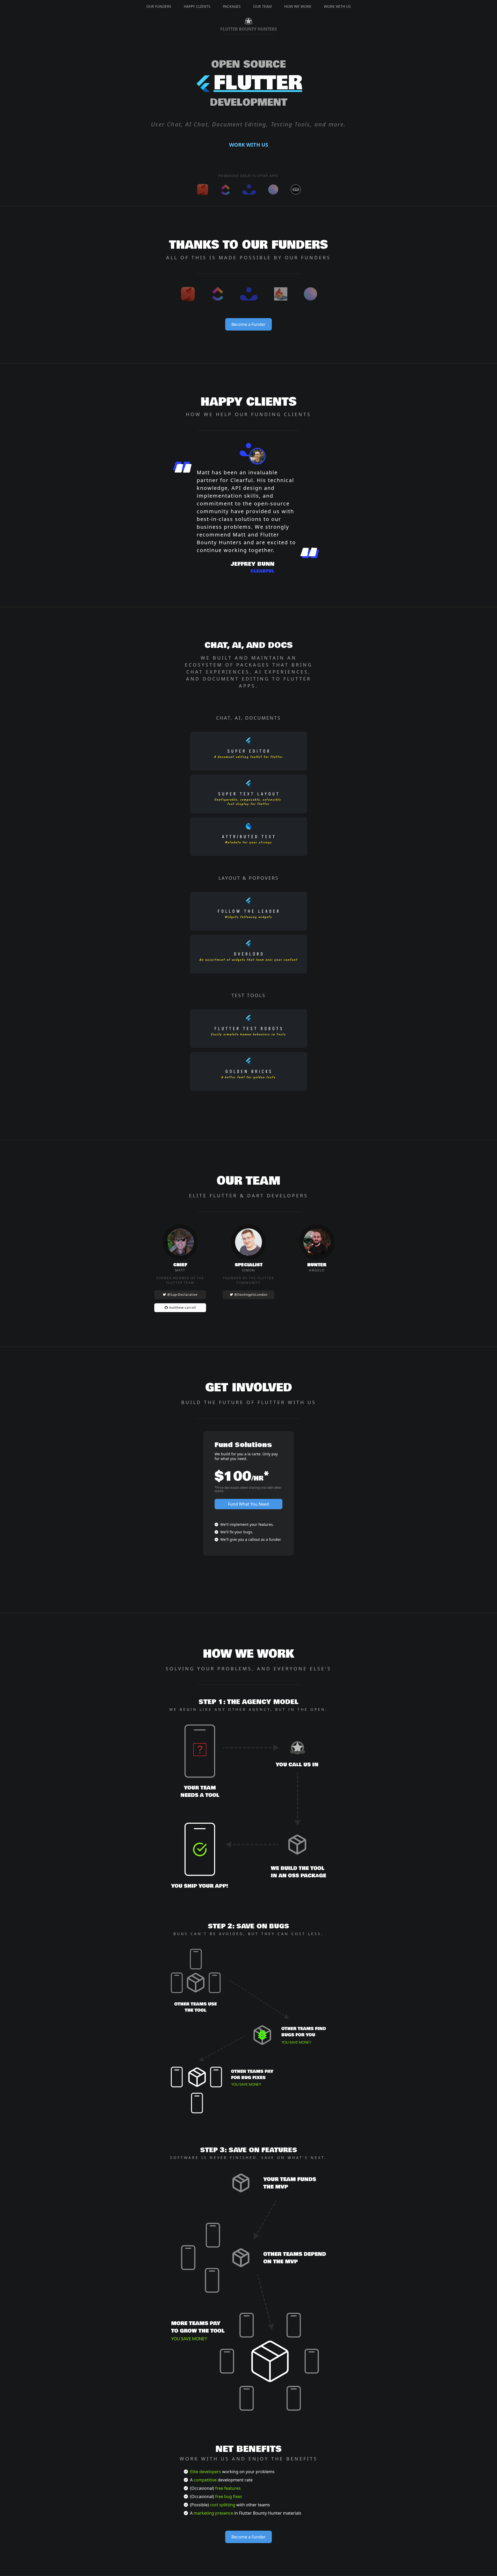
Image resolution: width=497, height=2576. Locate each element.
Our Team (262, 6)
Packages (232, 6)
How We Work (298, 6)
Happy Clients (197, 6)
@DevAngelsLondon (250, 1295)
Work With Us (337, 6)
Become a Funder (248, 324)
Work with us (249, 145)
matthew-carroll (182, 1308)
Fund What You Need (248, 1504)
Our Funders (159, 6)
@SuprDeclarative (182, 1295)
